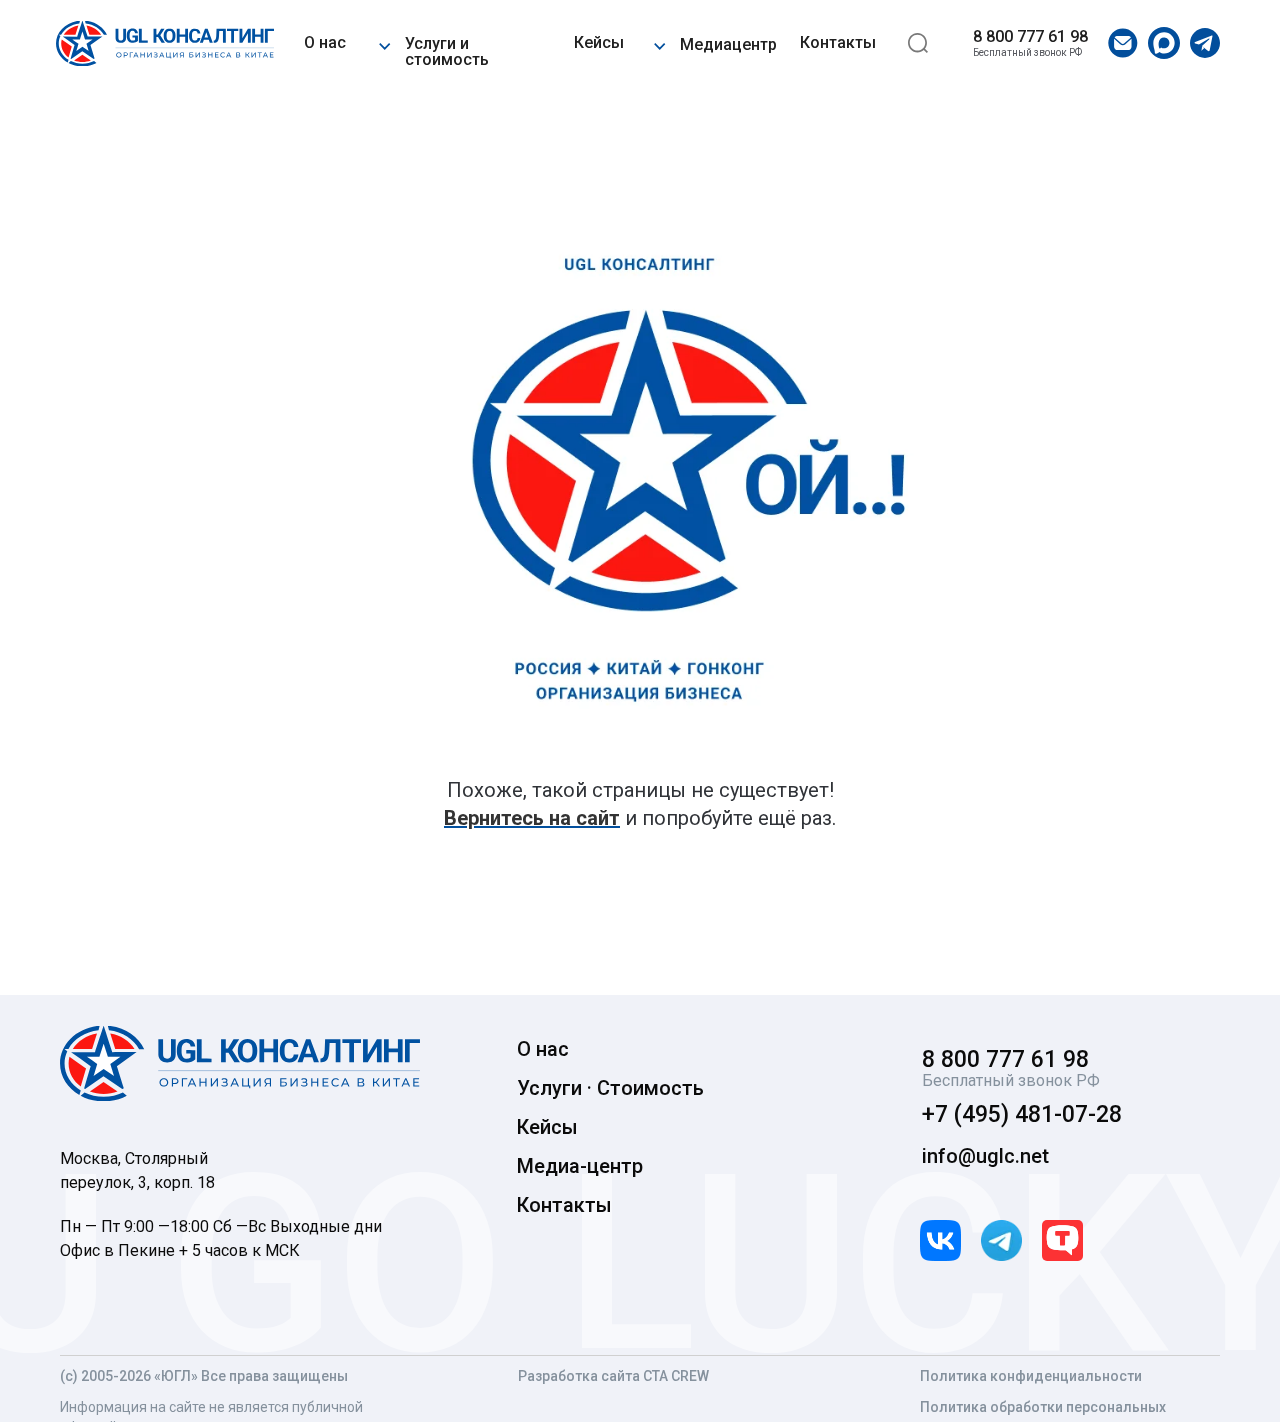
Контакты (838, 42)
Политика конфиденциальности (1031, 1376)
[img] (165, 43)
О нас (325, 42)
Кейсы (599, 42)
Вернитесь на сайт (532, 818)
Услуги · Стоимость (610, 1088)
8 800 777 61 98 (1030, 36)
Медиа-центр (580, 1166)
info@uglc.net (985, 1156)
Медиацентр (728, 44)
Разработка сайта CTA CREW (613, 1376)
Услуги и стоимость (447, 51)
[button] (384, 43)
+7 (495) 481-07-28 (1022, 1114)
